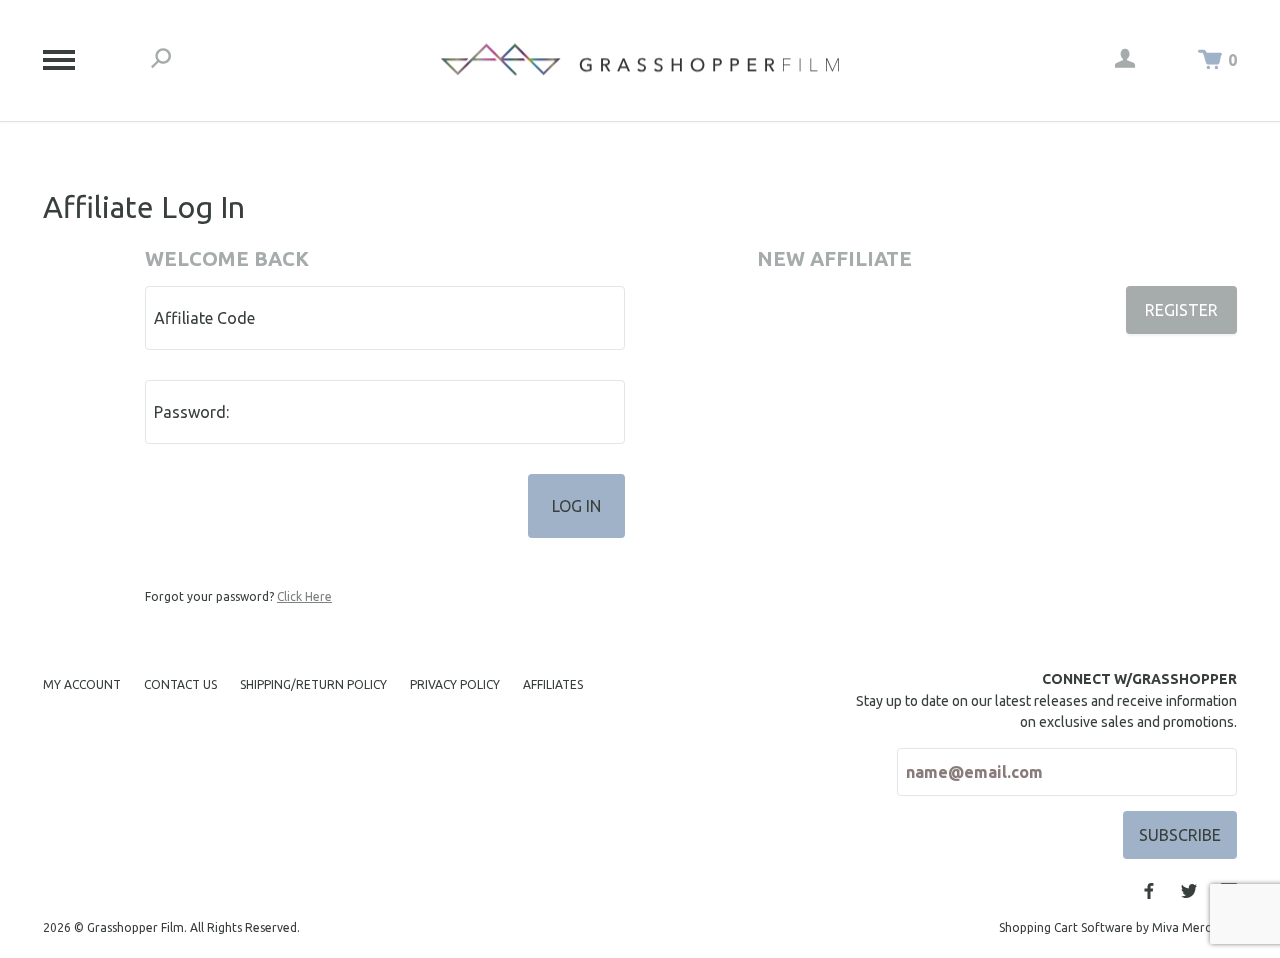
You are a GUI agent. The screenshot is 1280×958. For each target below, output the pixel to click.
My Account (82, 684)
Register (1181, 310)
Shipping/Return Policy (313, 684)
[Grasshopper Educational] (640, 59)
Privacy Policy (455, 684)
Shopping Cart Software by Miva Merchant (1118, 927)
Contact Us (180, 684)
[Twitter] (1189, 891)
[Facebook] (1149, 891)
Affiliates (553, 684)
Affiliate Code (204, 318)
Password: (191, 412)
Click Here (304, 596)
